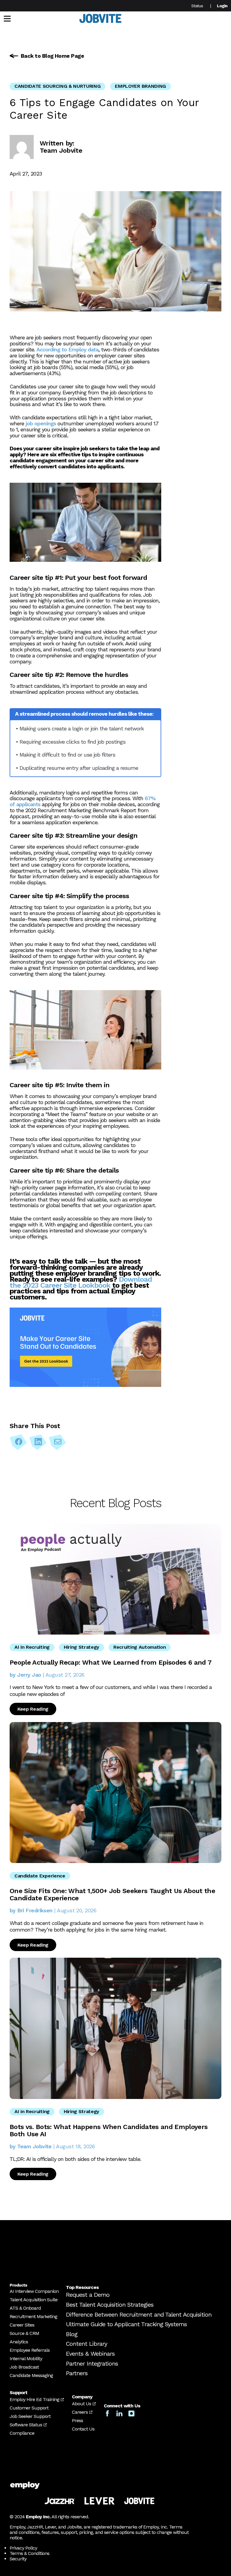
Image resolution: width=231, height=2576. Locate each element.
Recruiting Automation (140, 1647)
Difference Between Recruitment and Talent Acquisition (139, 2314)
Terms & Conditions (29, 2553)
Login (222, 6)
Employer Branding (140, 86)
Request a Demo (88, 2295)
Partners (77, 2373)
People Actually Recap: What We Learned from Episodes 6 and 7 (111, 1662)
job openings (40, 423)
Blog (72, 2334)
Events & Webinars (90, 2354)
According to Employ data (67, 349)
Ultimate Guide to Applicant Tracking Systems (126, 2324)
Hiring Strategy (82, 1647)
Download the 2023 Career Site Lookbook (81, 1282)
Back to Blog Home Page (52, 56)
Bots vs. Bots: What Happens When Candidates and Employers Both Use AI (109, 2130)
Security (18, 2559)
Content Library (86, 2344)
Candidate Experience (40, 1876)
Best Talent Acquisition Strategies (110, 2305)
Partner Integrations (92, 2363)
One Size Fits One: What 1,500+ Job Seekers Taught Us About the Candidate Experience (112, 1894)
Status (197, 6)
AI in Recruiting (32, 1647)
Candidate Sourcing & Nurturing (57, 86)
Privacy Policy (23, 2548)
